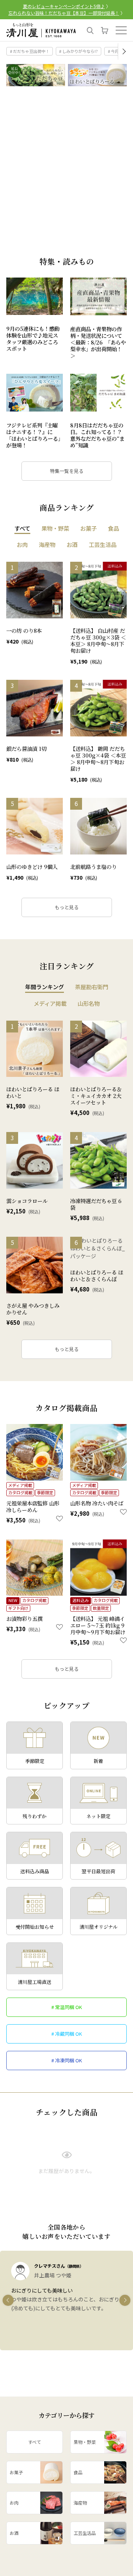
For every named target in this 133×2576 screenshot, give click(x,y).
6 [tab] (54, 244)
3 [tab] (29, 244)
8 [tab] (71, 244)
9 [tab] (80, 244)
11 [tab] (97, 244)
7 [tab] (63, 244)
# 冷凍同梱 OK (67, 2060)
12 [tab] (105, 244)
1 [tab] (12, 244)
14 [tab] (122, 244)
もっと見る (67, 907)
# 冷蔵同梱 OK (67, 2034)
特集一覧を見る (67, 471)
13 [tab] (114, 244)
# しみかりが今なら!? (79, 51)
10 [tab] (88, 244)
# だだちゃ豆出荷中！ (30, 51)
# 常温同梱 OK (67, 2007)
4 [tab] (37, 244)
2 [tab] (20, 244)
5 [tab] (46, 244)
